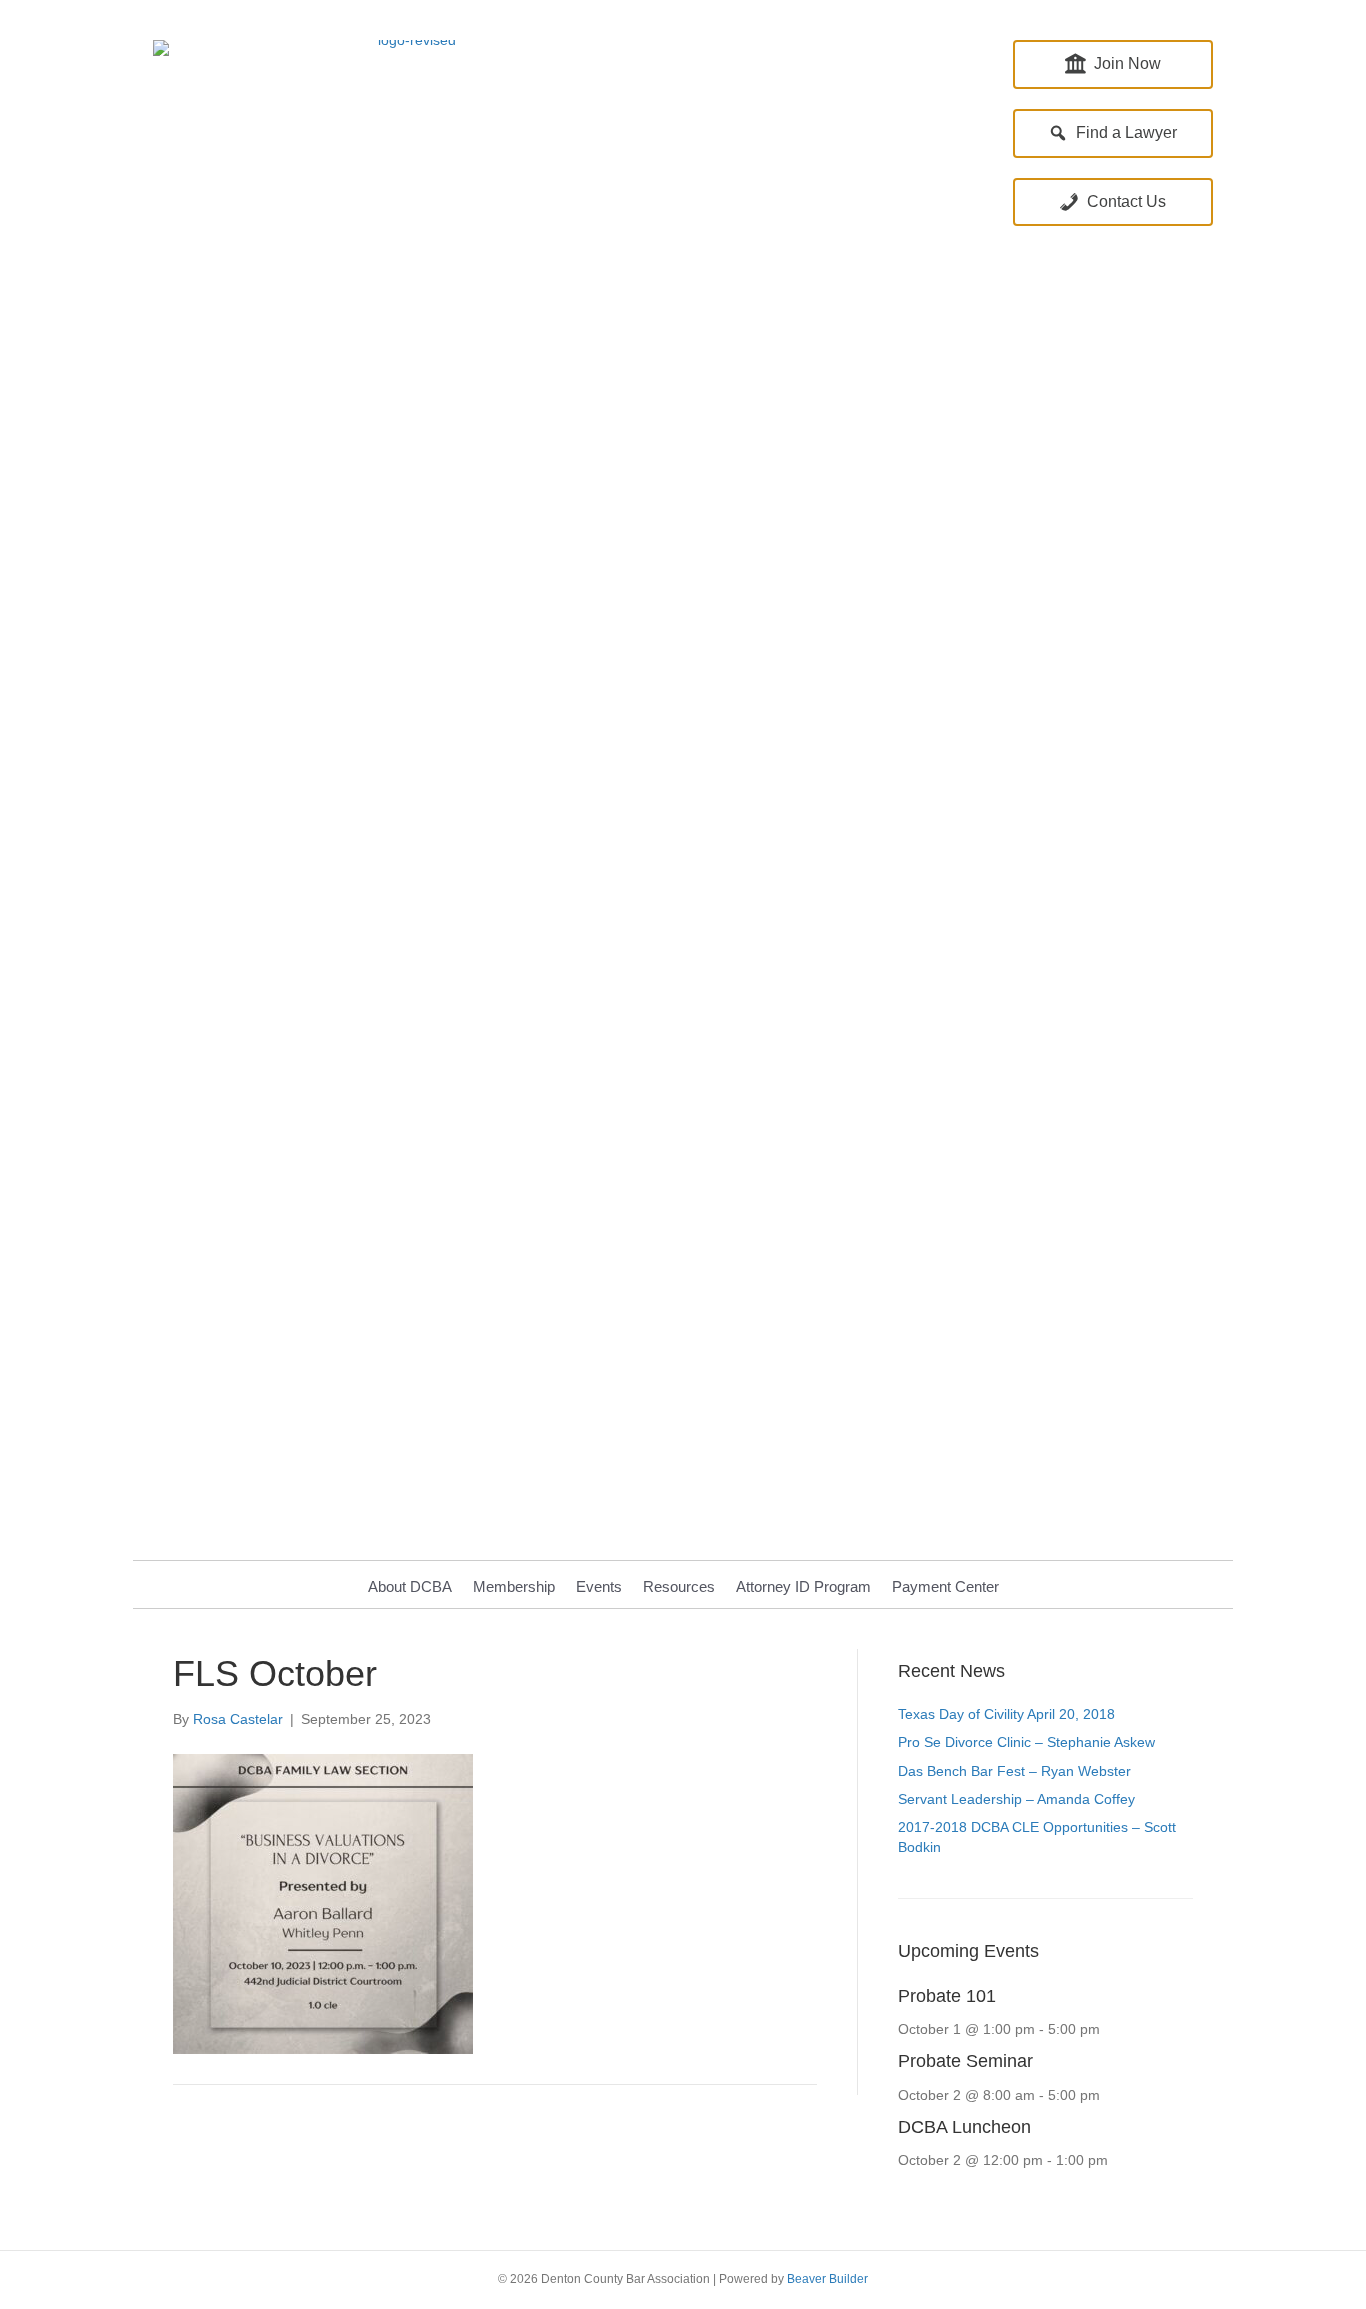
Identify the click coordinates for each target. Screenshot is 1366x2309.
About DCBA (410, 1586)
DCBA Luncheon (964, 2127)
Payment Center (945, 1586)
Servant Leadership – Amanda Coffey (1016, 1799)
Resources (679, 1586)
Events (599, 1586)
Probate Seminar (965, 2061)
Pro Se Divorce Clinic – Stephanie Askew (1026, 1742)
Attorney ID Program (803, 1586)
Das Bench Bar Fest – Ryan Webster (1014, 1771)
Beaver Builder (827, 2279)
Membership (514, 1586)
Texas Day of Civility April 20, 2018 (1006, 1714)
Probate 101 (947, 1996)
